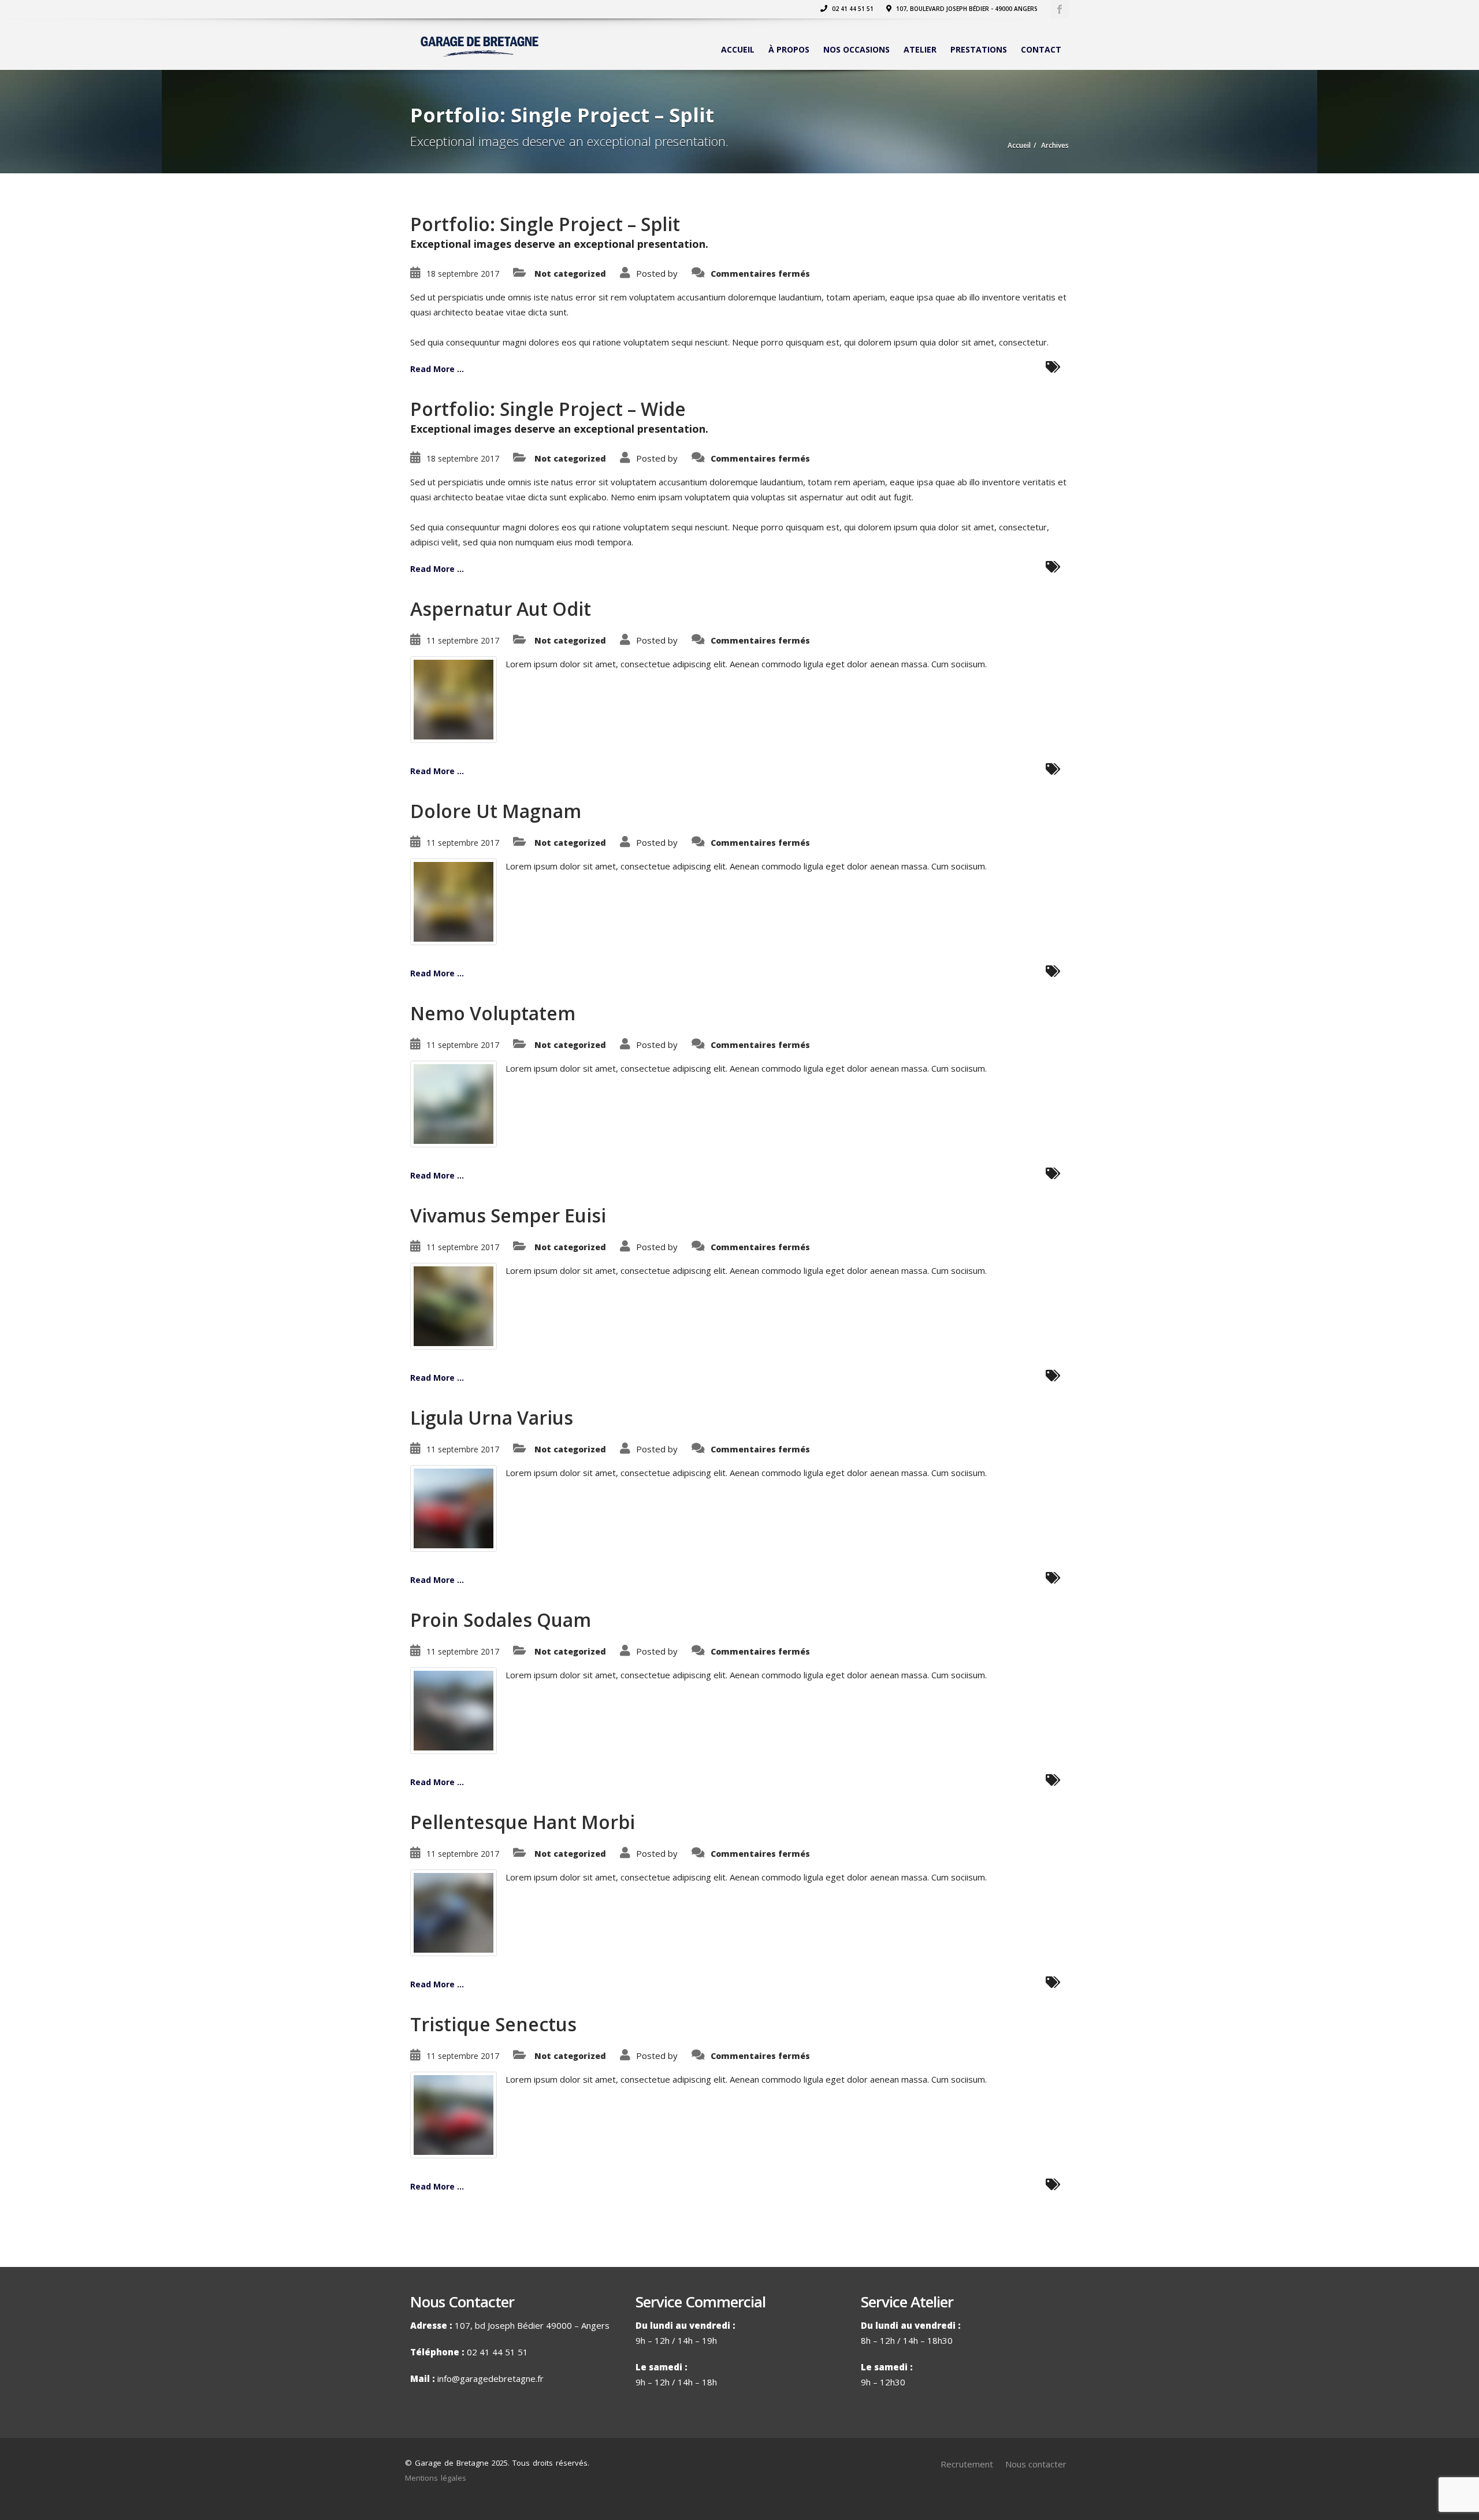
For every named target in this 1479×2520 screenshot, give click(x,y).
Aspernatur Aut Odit (501, 609)
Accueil (738, 49)
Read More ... (437, 369)
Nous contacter (1036, 2464)
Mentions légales (436, 2478)
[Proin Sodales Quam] (454, 1709)
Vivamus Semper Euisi (508, 1215)
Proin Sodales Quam (501, 1620)
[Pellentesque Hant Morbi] (454, 1912)
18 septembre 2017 (463, 274)
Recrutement (967, 2464)
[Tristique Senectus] (454, 2114)
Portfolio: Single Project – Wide (548, 409)
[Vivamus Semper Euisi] (454, 1305)
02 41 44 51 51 (852, 9)
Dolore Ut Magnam (496, 811)
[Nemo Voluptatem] (454, 1103)
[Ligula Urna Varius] (454, 1507)
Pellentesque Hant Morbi (523, 1822)
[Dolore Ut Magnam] (454, 901)
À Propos (789, 49)
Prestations (979, 49)
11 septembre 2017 (463, 640)
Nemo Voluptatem (493, 1013)
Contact (1041, 49)
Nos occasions (856, 49)
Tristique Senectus (493, 2024)
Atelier (920, 49)
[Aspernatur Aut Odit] (454, 698)
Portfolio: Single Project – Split (545, 224)
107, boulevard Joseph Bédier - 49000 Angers (966, 9)
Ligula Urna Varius (492, 1417)
